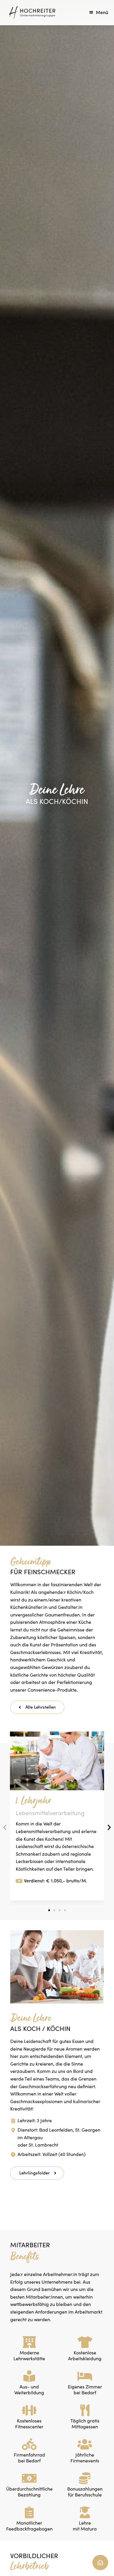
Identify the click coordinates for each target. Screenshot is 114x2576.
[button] (49, 1910)
